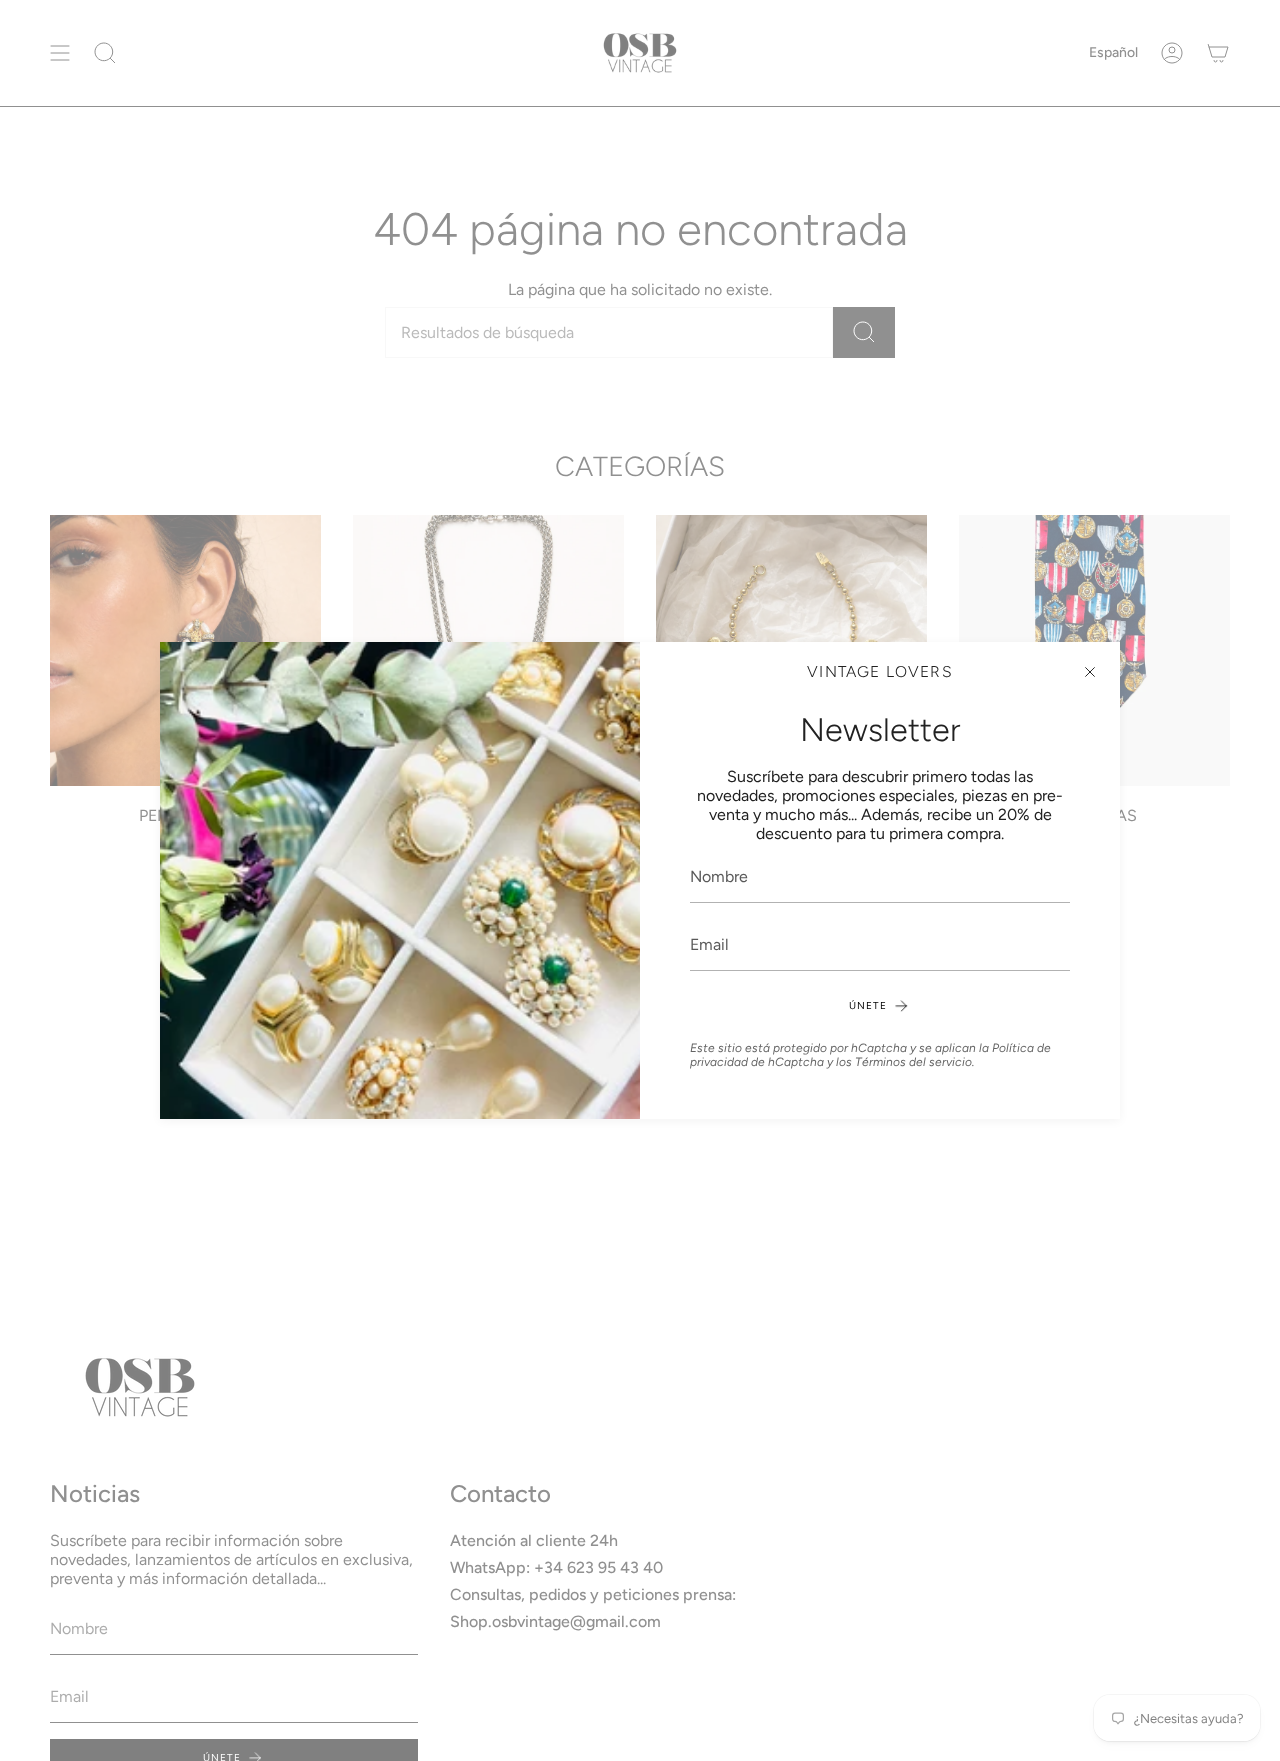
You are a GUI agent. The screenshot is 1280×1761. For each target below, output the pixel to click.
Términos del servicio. (915, 1062)
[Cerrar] (1090, 672)
